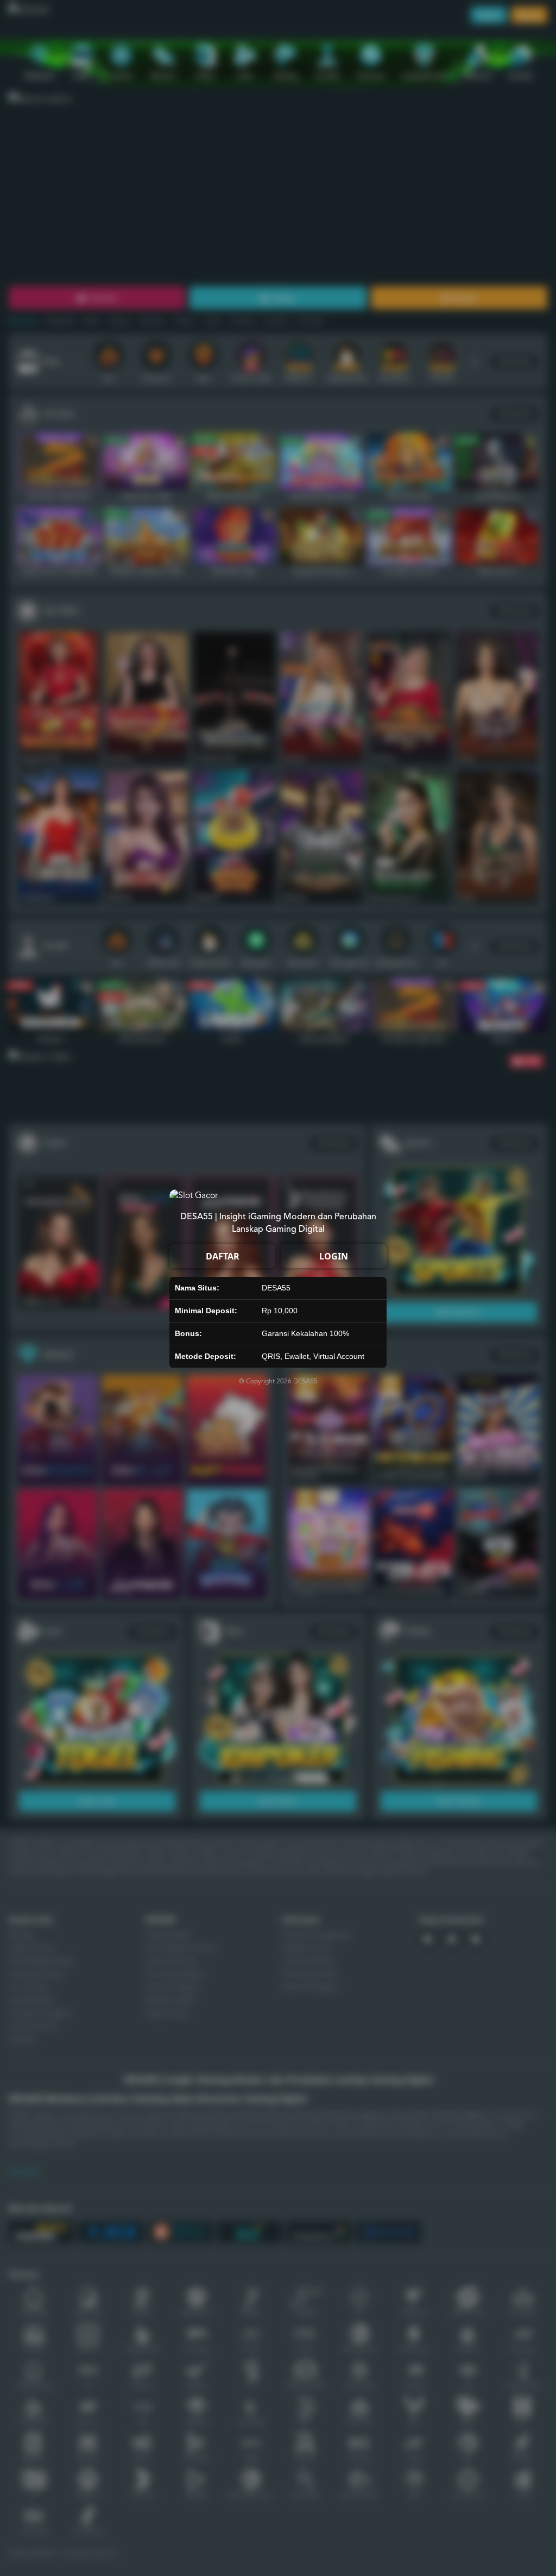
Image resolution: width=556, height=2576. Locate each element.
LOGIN (334, 1256)
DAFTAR (223, 1256)
